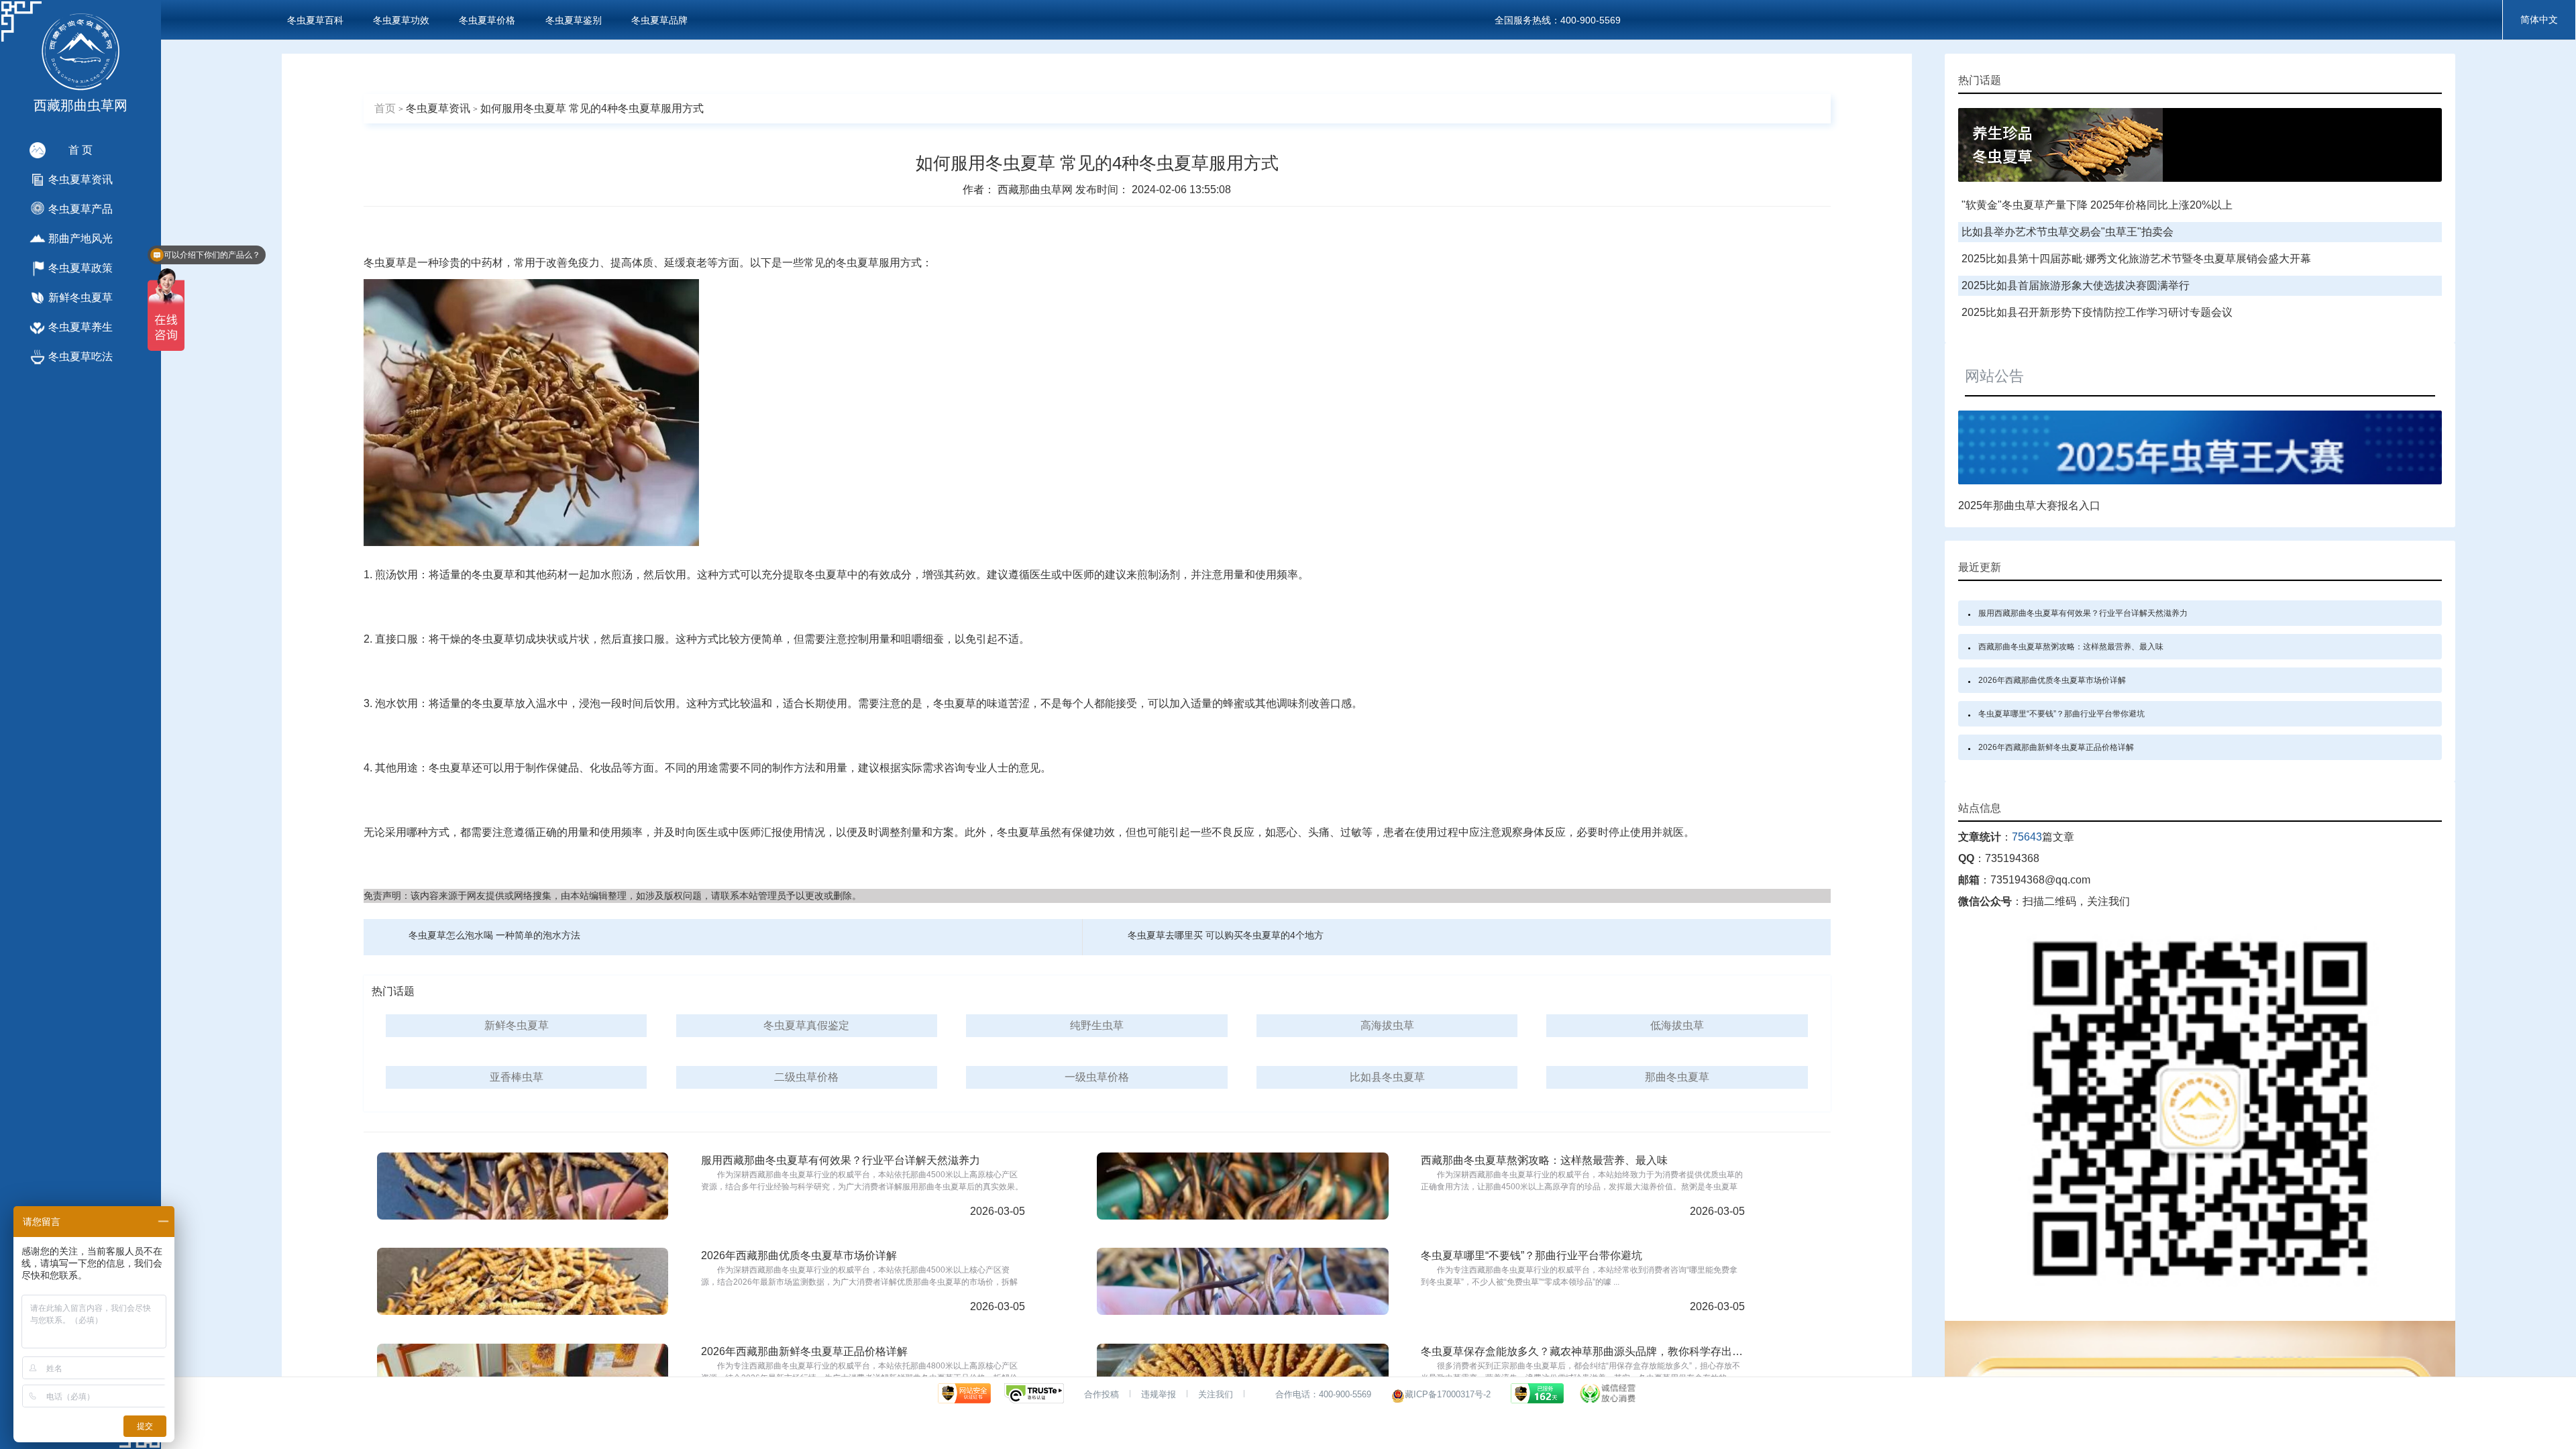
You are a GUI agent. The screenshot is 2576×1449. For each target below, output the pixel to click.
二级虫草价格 (806, 1077)
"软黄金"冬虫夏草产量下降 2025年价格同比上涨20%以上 (2097, 205)
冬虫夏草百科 (315, 20)
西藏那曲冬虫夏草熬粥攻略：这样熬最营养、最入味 (2071, 647)
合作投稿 (1102, 1394)
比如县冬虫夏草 (1387, 1077)
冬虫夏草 (385, 263)
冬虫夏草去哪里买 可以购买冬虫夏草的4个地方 (1226, 935)
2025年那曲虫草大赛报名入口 (2029, 505)
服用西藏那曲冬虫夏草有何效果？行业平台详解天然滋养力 (2083, 613)
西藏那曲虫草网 (1036, 190)
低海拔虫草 (1677, 1025)
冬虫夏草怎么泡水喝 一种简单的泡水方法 (494, 935)
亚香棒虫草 (517, 1077)
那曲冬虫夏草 (1677, 1077)
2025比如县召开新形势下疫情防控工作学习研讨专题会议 (2097, 312)
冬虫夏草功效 (401, 20)
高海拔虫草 (1387, 1025)
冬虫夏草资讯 (438, 108)
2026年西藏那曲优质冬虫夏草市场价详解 (2052, 680)
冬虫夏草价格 (487, 20)
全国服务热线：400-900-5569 (1558, 20)
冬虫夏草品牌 (659, 20)
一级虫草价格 (1097, 1077)
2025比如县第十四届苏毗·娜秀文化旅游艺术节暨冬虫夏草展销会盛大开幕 (2136, 259)
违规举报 (1159, 1394)
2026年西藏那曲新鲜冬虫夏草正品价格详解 (2056, 747)
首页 (385, 108)
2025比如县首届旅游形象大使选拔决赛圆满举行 (2076, 285)
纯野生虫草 (1097, 1025)
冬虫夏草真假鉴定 (806, 1025)
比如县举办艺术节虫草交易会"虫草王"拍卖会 (2068, 232)
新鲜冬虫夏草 (517, 1025)
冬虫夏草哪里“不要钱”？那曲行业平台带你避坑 (2061, 714)
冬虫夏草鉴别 (574, 20)
